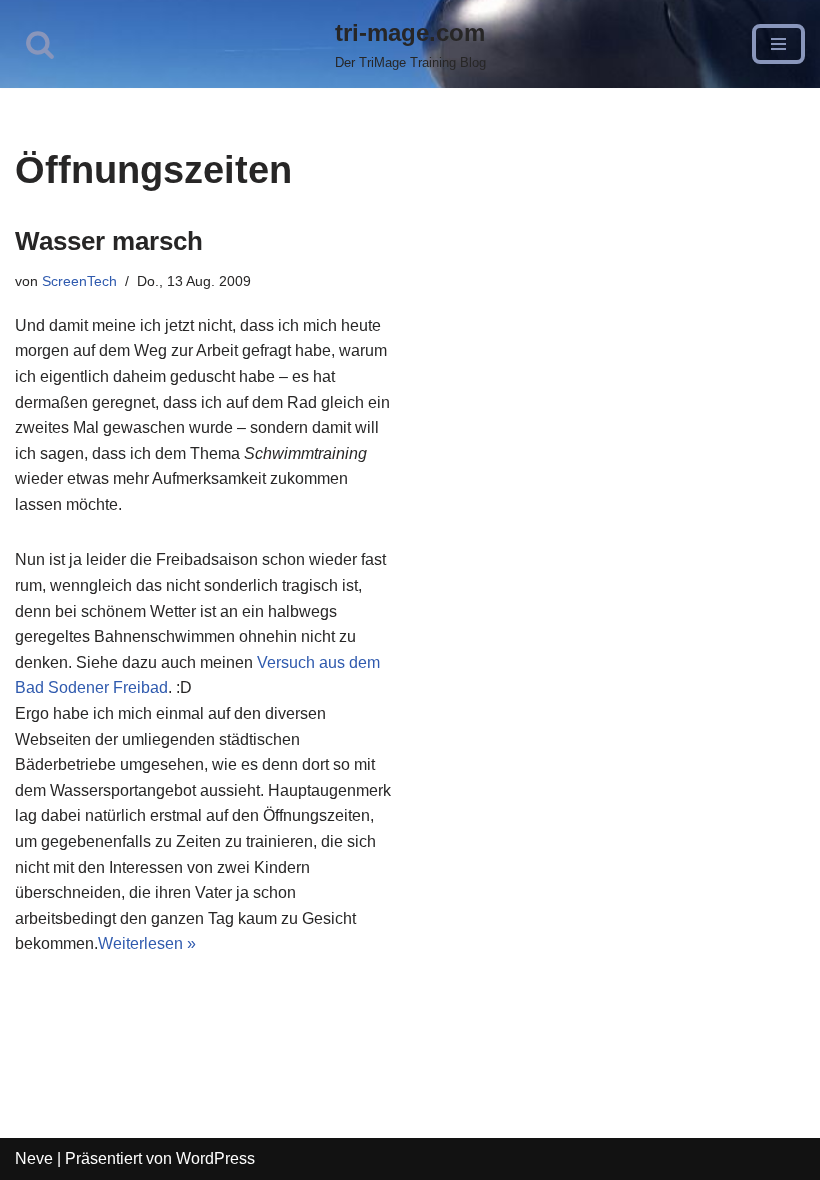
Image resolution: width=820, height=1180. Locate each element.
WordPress (215, 1158)
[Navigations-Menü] (778, 44)
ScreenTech (79, 281)
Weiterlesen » (147, 943)
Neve (34, 1158)
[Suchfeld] (40, 44)
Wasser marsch (109, 241)
